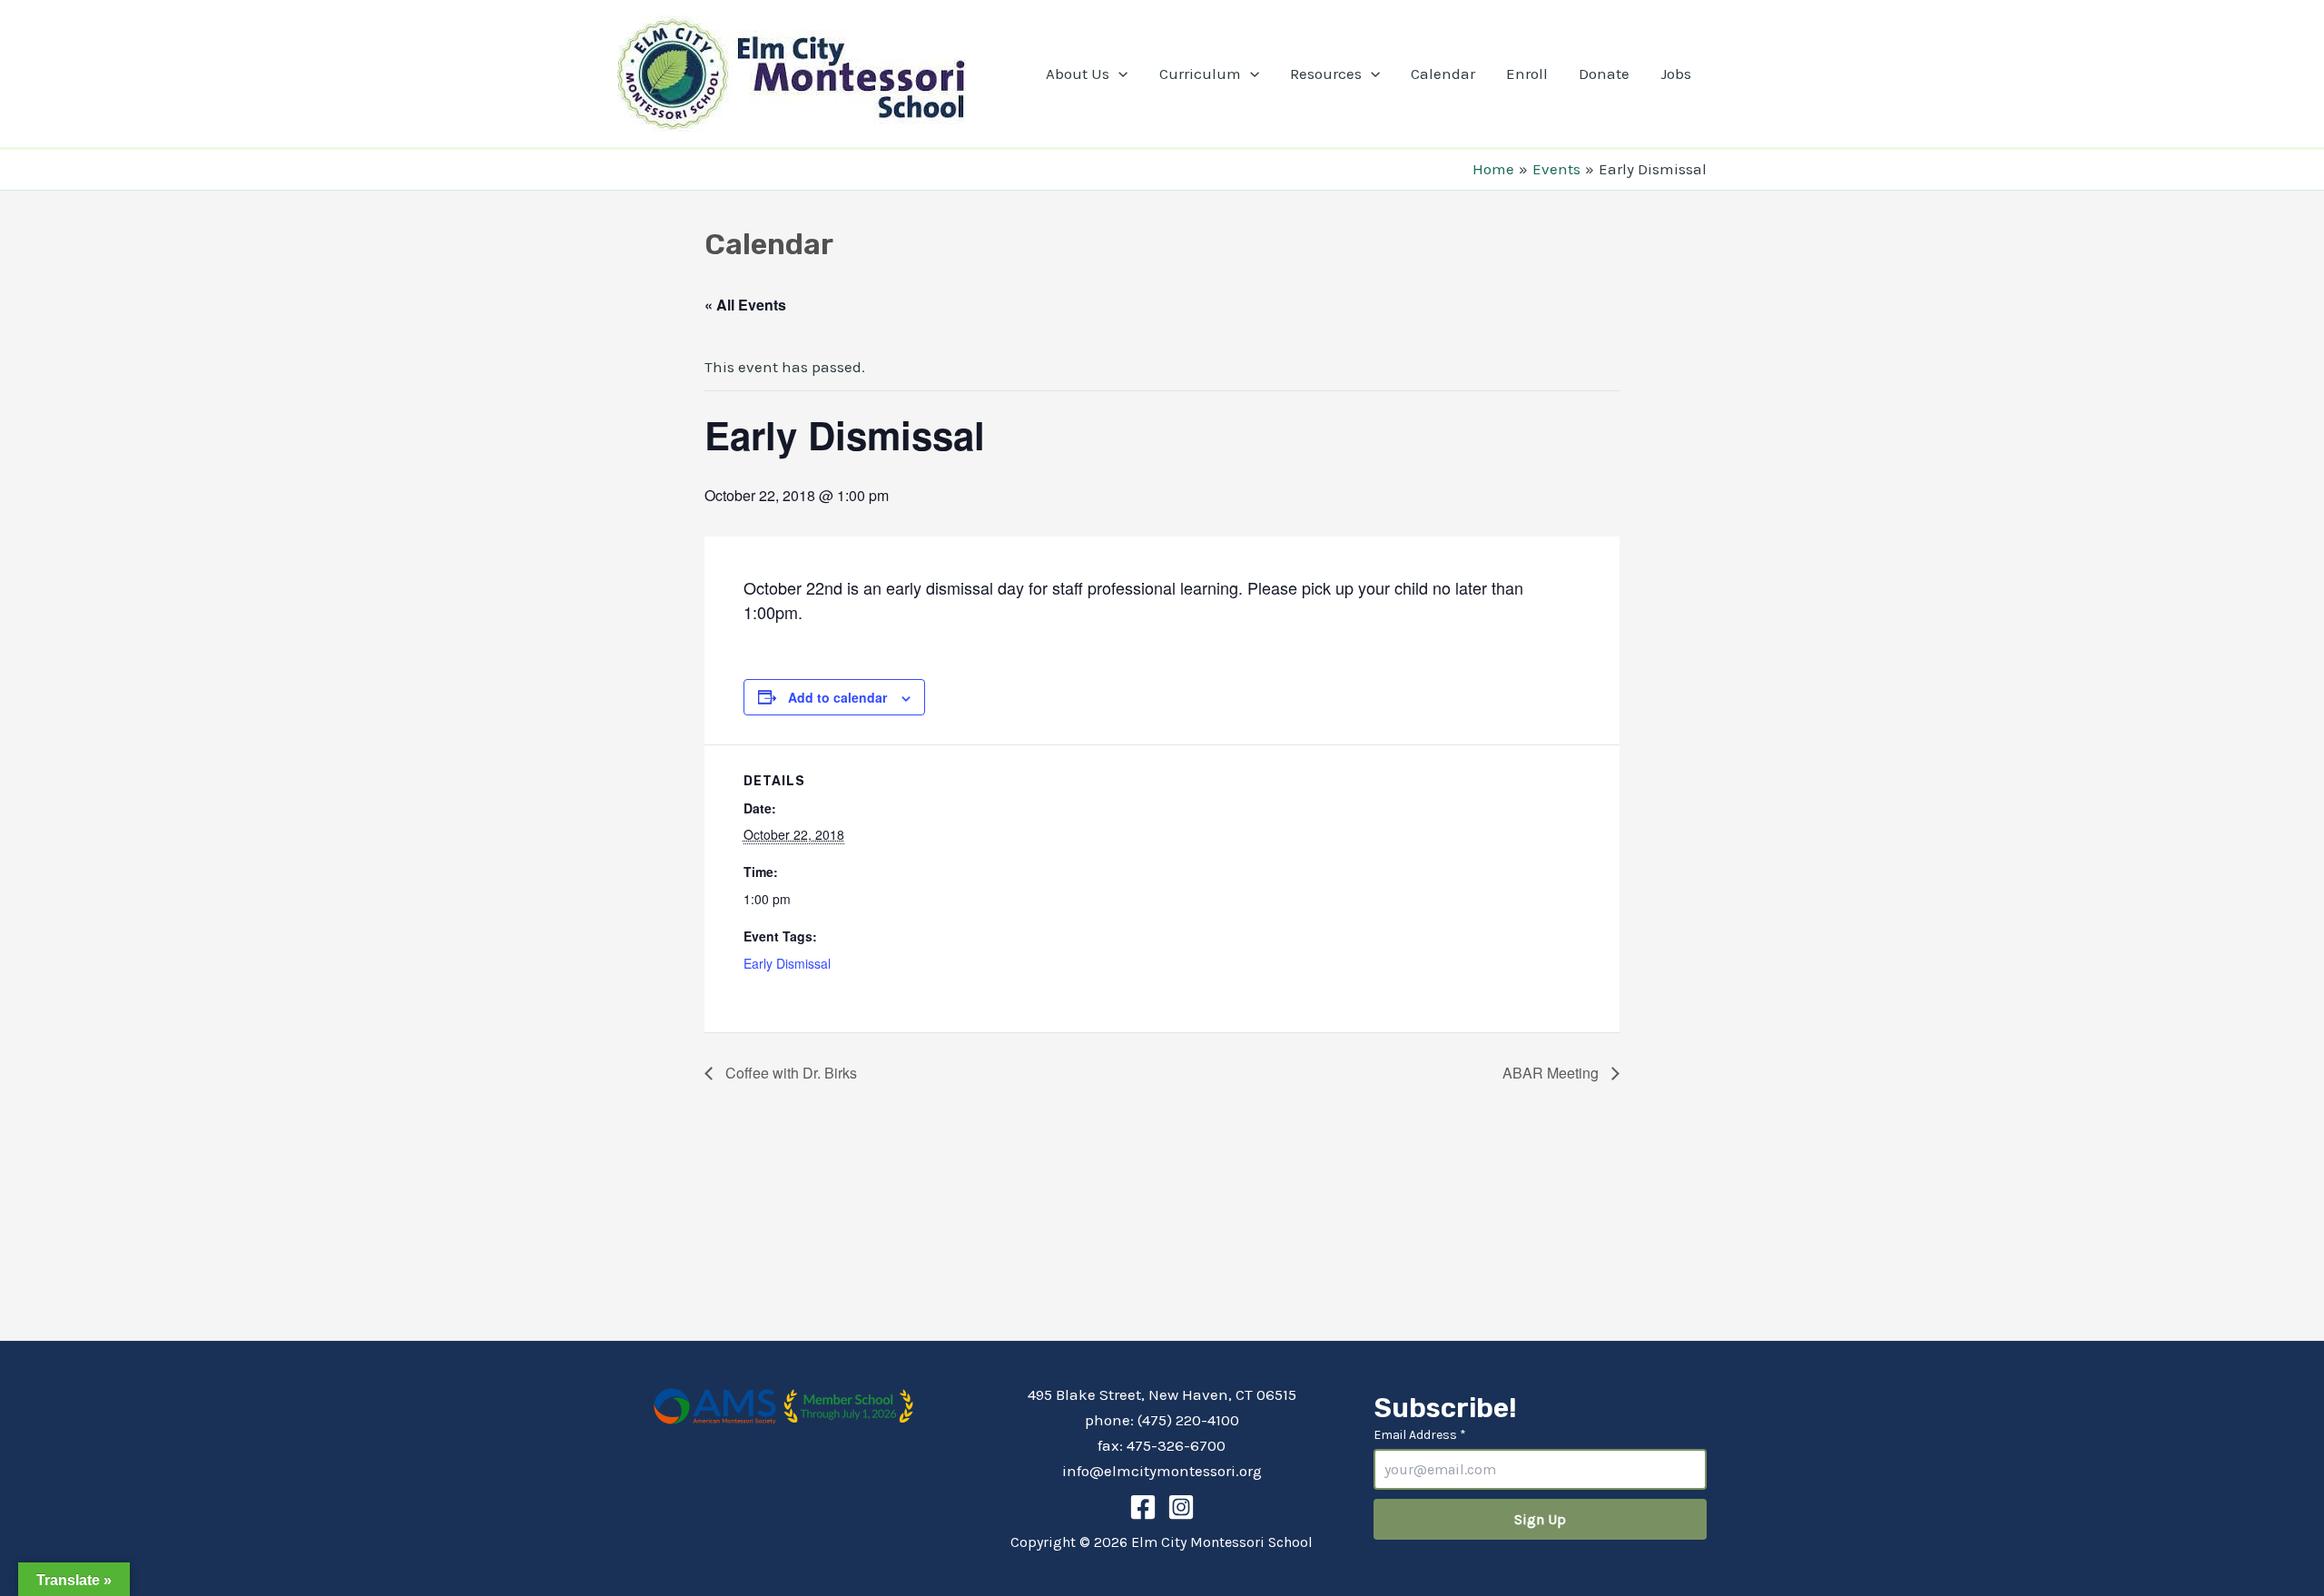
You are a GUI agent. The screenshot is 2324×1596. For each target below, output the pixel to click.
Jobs (1676, 74)
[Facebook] (1143, 1507)
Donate (1604, 74)
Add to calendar (837, 697)
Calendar (1443, 74)
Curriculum (1200, 74)
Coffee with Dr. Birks (789, 1073)
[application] (1118, 74)
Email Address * (1420, 1435)
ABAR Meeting (1552, 1073)
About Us (1078, 74)
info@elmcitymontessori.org (1162, 1471)
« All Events (745, 305)
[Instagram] (1181, 1507)
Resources (1326, 74)
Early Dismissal (787, 963)
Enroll (1527, 74)
